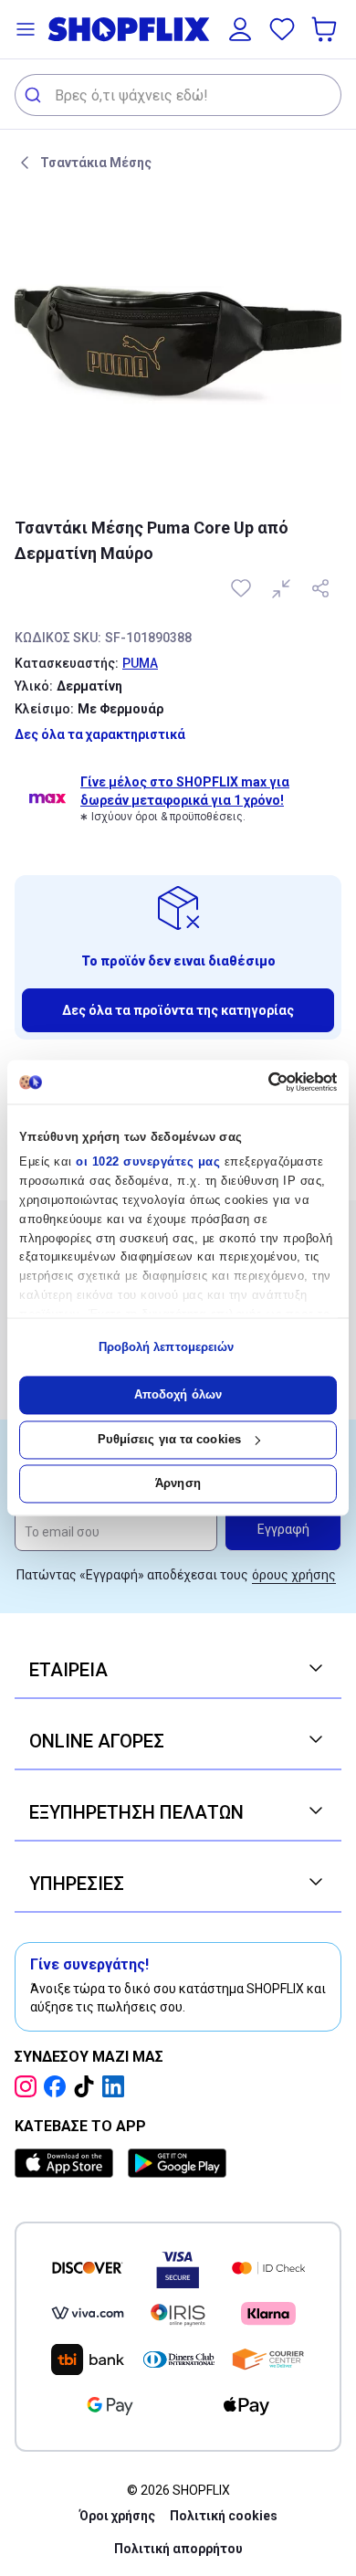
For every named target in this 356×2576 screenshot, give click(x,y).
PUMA (140, 663)
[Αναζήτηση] (35, 95)
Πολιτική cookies (224, 2516)
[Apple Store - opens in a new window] (68, 2163)
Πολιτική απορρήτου (178, 2549)
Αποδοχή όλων (178, 1395)
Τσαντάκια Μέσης (96, 163)
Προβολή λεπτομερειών (167, 1347)
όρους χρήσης (294, 1575)
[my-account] (240, 29)
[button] (26, 29)
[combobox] (178, 95)
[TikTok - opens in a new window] (88, 2086)
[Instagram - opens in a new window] (29, 2086)
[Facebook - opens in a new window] (58, 2086)
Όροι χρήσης (117, 2516)
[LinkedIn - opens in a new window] (117, 2086)
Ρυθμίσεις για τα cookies (169, 1439)
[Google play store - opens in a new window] (177, 2163)
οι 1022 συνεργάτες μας (148, 1162)
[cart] (326, 29)
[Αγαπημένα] (282, 29)
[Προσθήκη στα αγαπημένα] (243, 588)
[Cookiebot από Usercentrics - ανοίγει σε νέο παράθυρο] (258, 1082)
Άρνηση (178, 1484)
